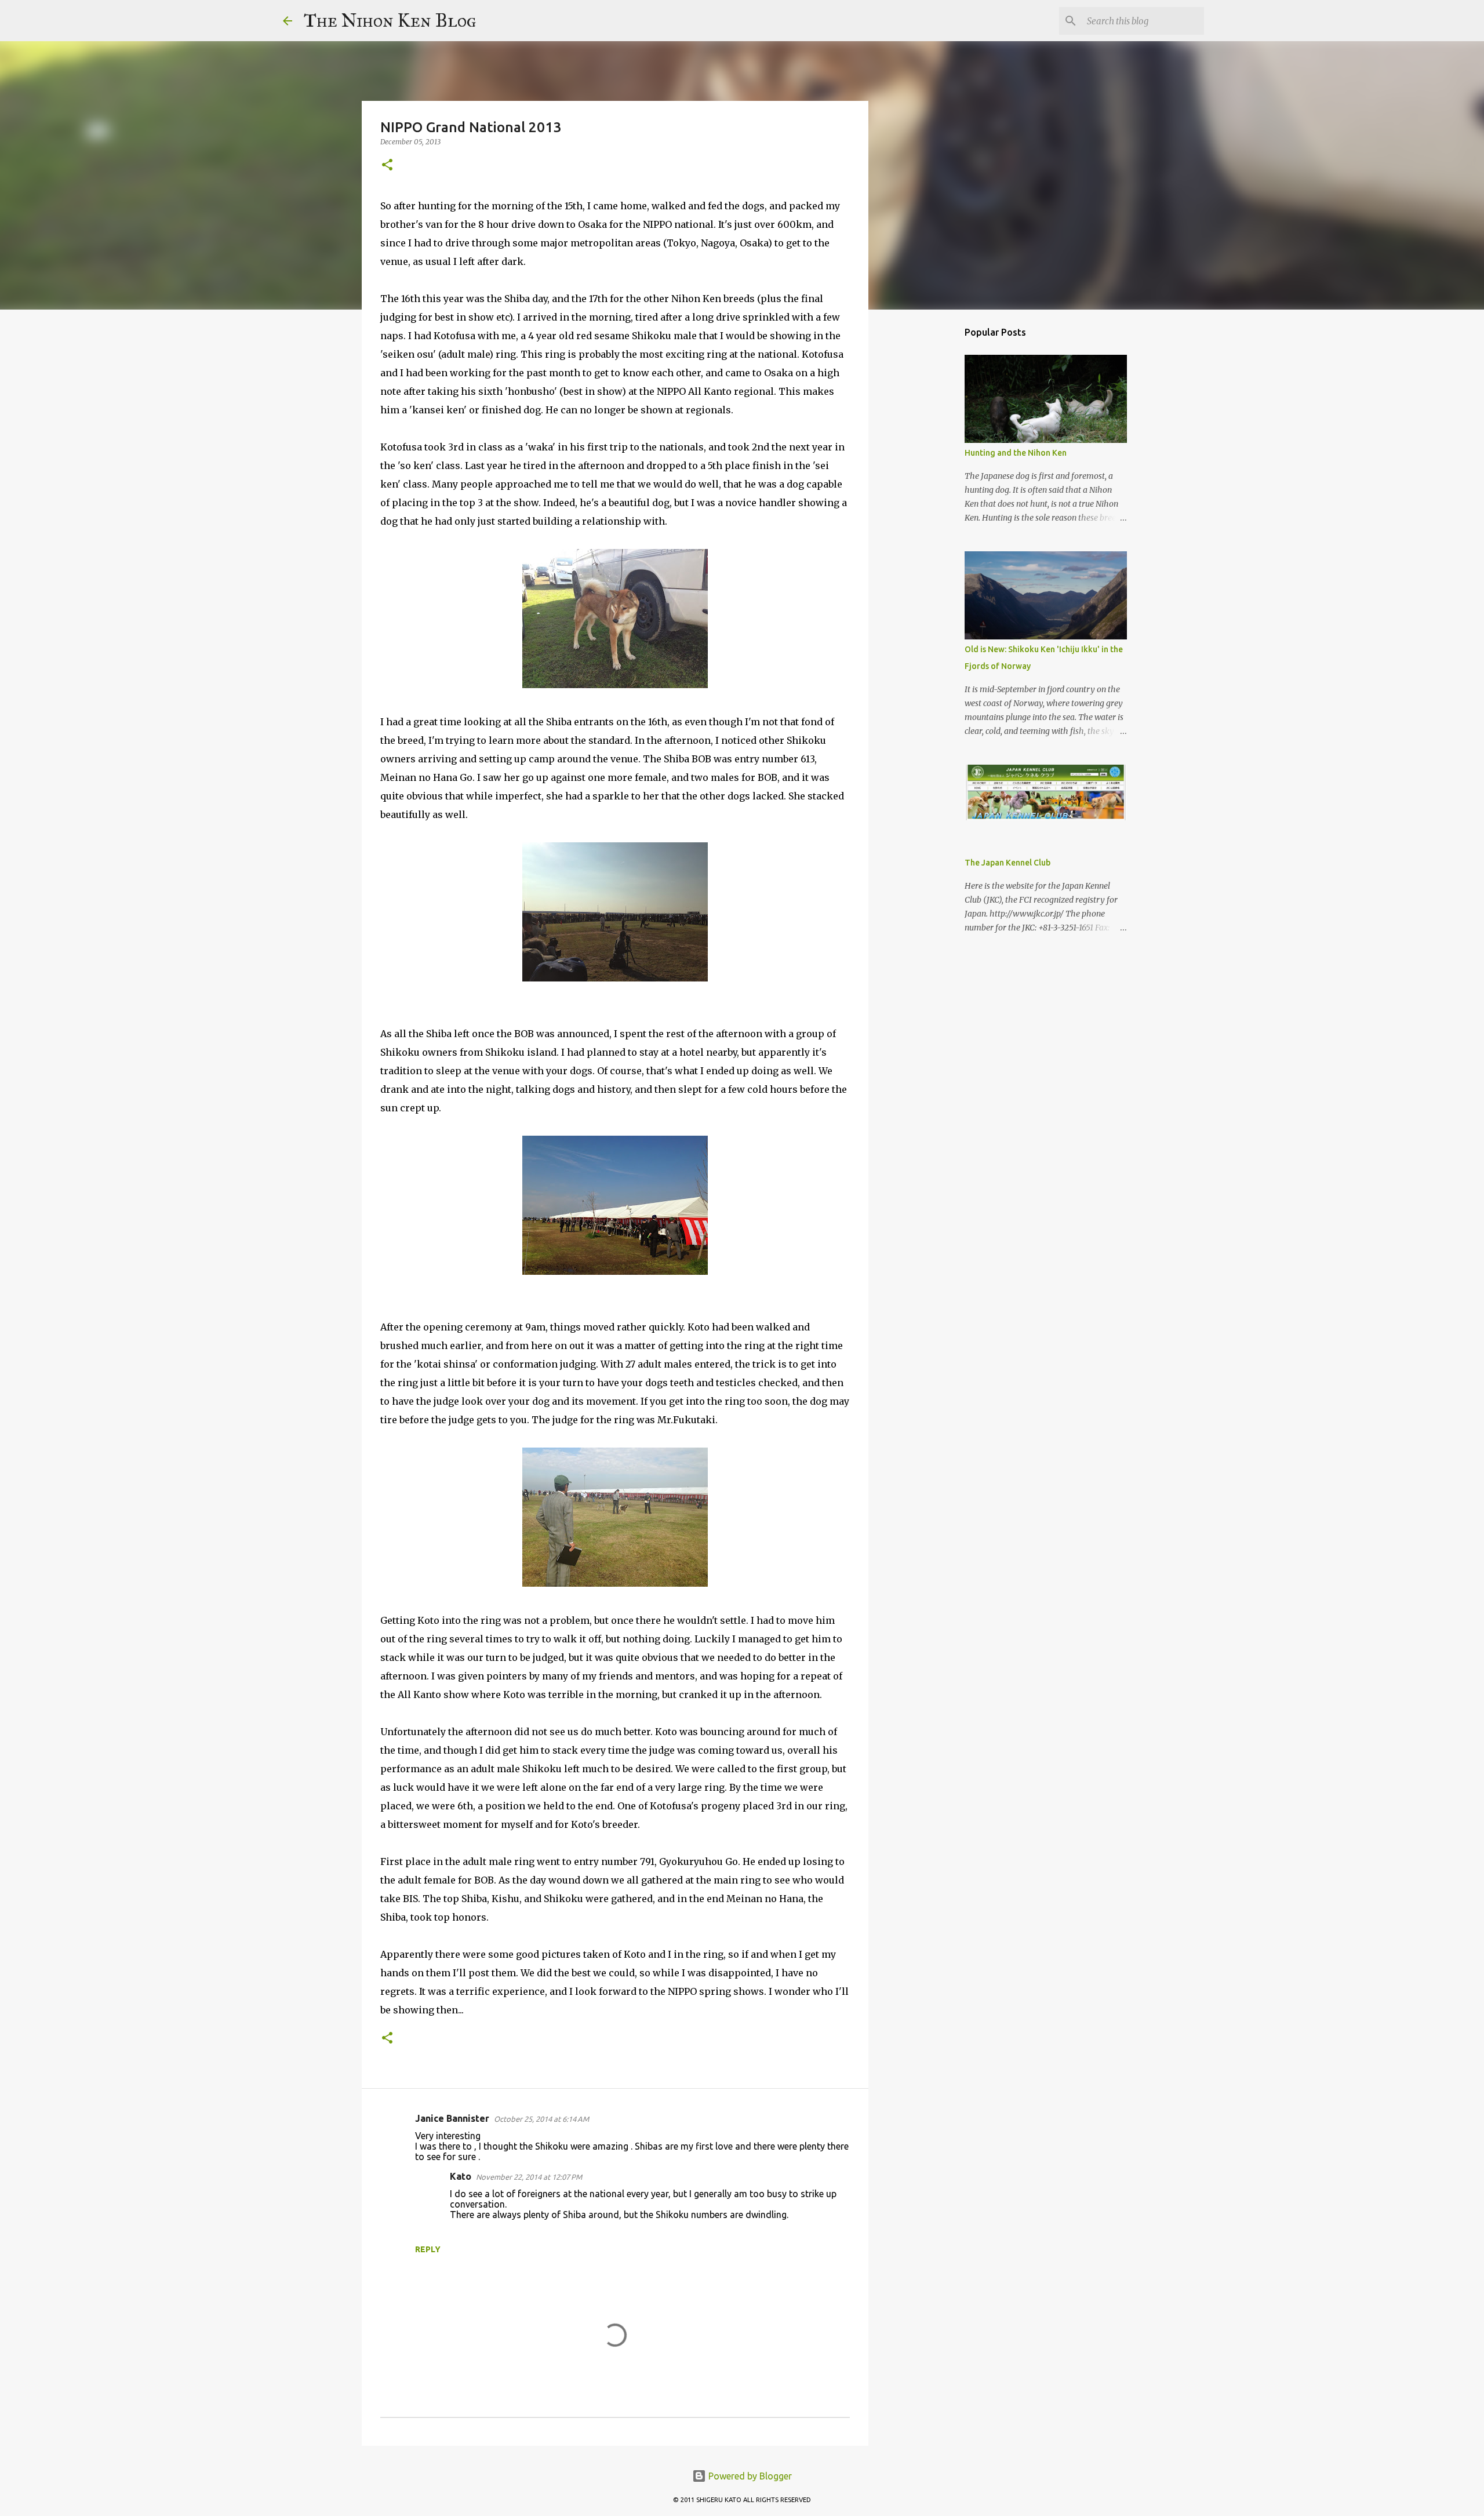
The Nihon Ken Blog (390, 21)
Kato (461, 2176)
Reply (428, 2249)
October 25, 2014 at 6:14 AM (541, 2119)
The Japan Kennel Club (1007, 863)
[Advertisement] (927, 501)
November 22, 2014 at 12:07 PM (529, 2177)
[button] (387, 166)
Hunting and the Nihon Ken (1016, 453)
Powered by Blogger (749, 2476)
